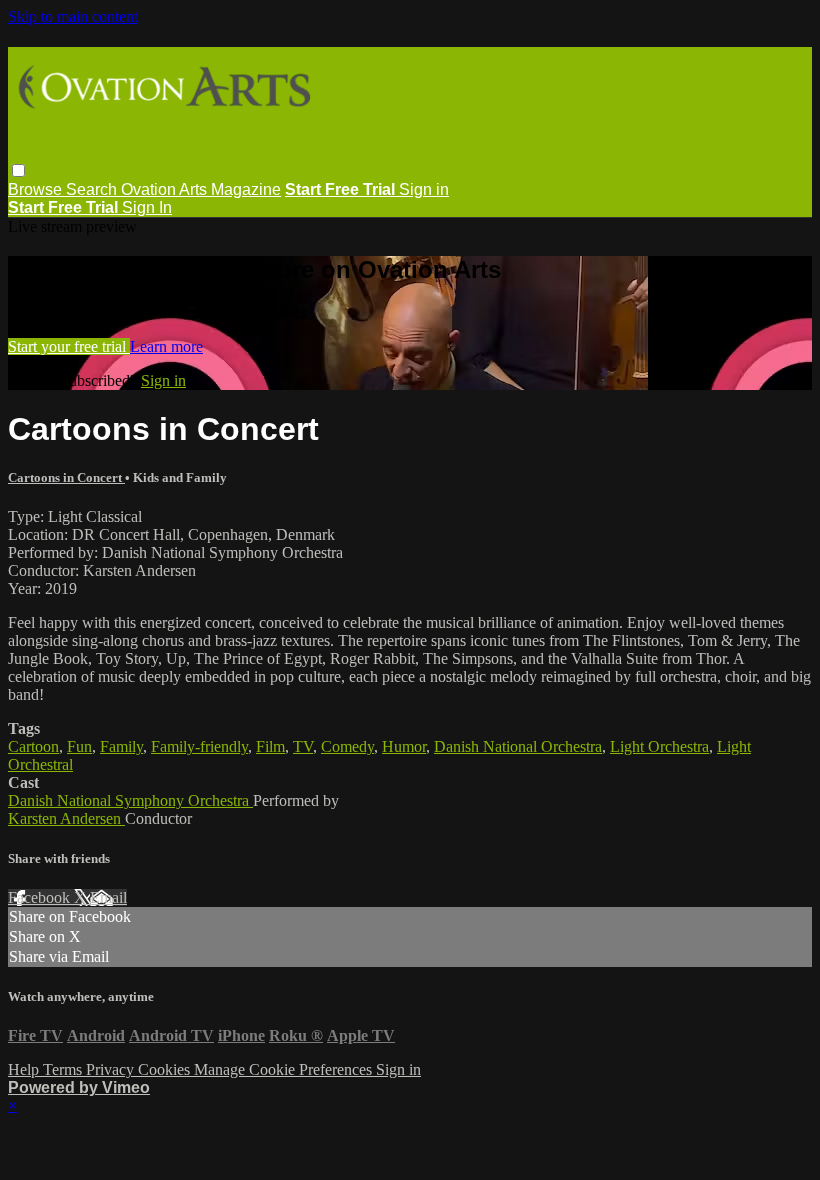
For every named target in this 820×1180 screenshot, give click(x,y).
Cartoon (33, 746)
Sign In (147, 207)
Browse (37, 189)
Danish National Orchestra (518, 746)
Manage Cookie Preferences (285, 1069)
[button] (18, 170)
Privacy (112, 1069)
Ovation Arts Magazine (201, 189)
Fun (79, 746)
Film (270, 746)
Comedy (347, 746)
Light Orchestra (659, 746)
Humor (404, 746)
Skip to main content (73, 16)
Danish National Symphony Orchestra (130, 800)
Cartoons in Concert (66, 477)
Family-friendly (199, 746)
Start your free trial (69, 346)
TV (303, 746)
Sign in (424, 189)
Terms (64, 1069)
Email (108, 897)
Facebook (41, 897)
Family (121, 746)
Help (25, 1069)
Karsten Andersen (66, 818)
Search (93, 189)
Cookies (166, 1069)
